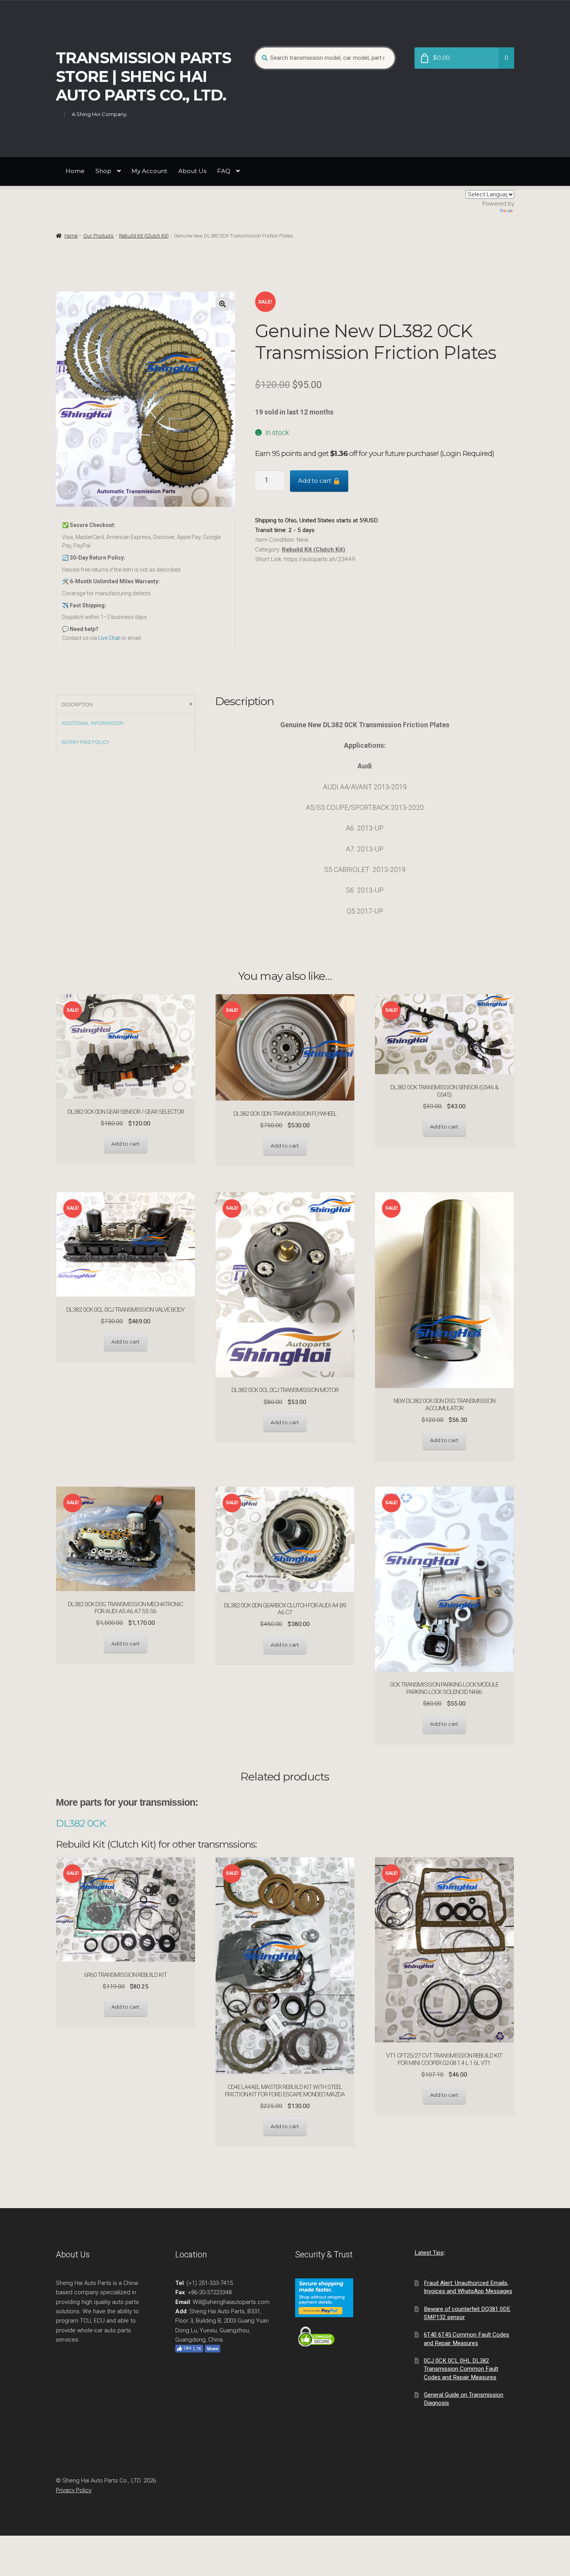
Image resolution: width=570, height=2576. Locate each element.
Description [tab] (77, 705)
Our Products (98, 236)
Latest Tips (429, 2253)
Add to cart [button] (125, 1144)
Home (75, 171)
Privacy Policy (74, 2490)
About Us (192, 171)
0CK (97, 1823)
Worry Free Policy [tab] (85, 742)
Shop (103, 171)
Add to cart (315, 481)
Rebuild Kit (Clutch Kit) (144, 236)
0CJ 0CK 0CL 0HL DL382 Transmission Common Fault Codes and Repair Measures (461, 2369)
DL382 (72, 1823)
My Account (149, 171)
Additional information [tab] (92, 723)
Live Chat (109, 638)
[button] (222, 304)
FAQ (224, 171)
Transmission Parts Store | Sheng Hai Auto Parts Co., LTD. (143, 76)
